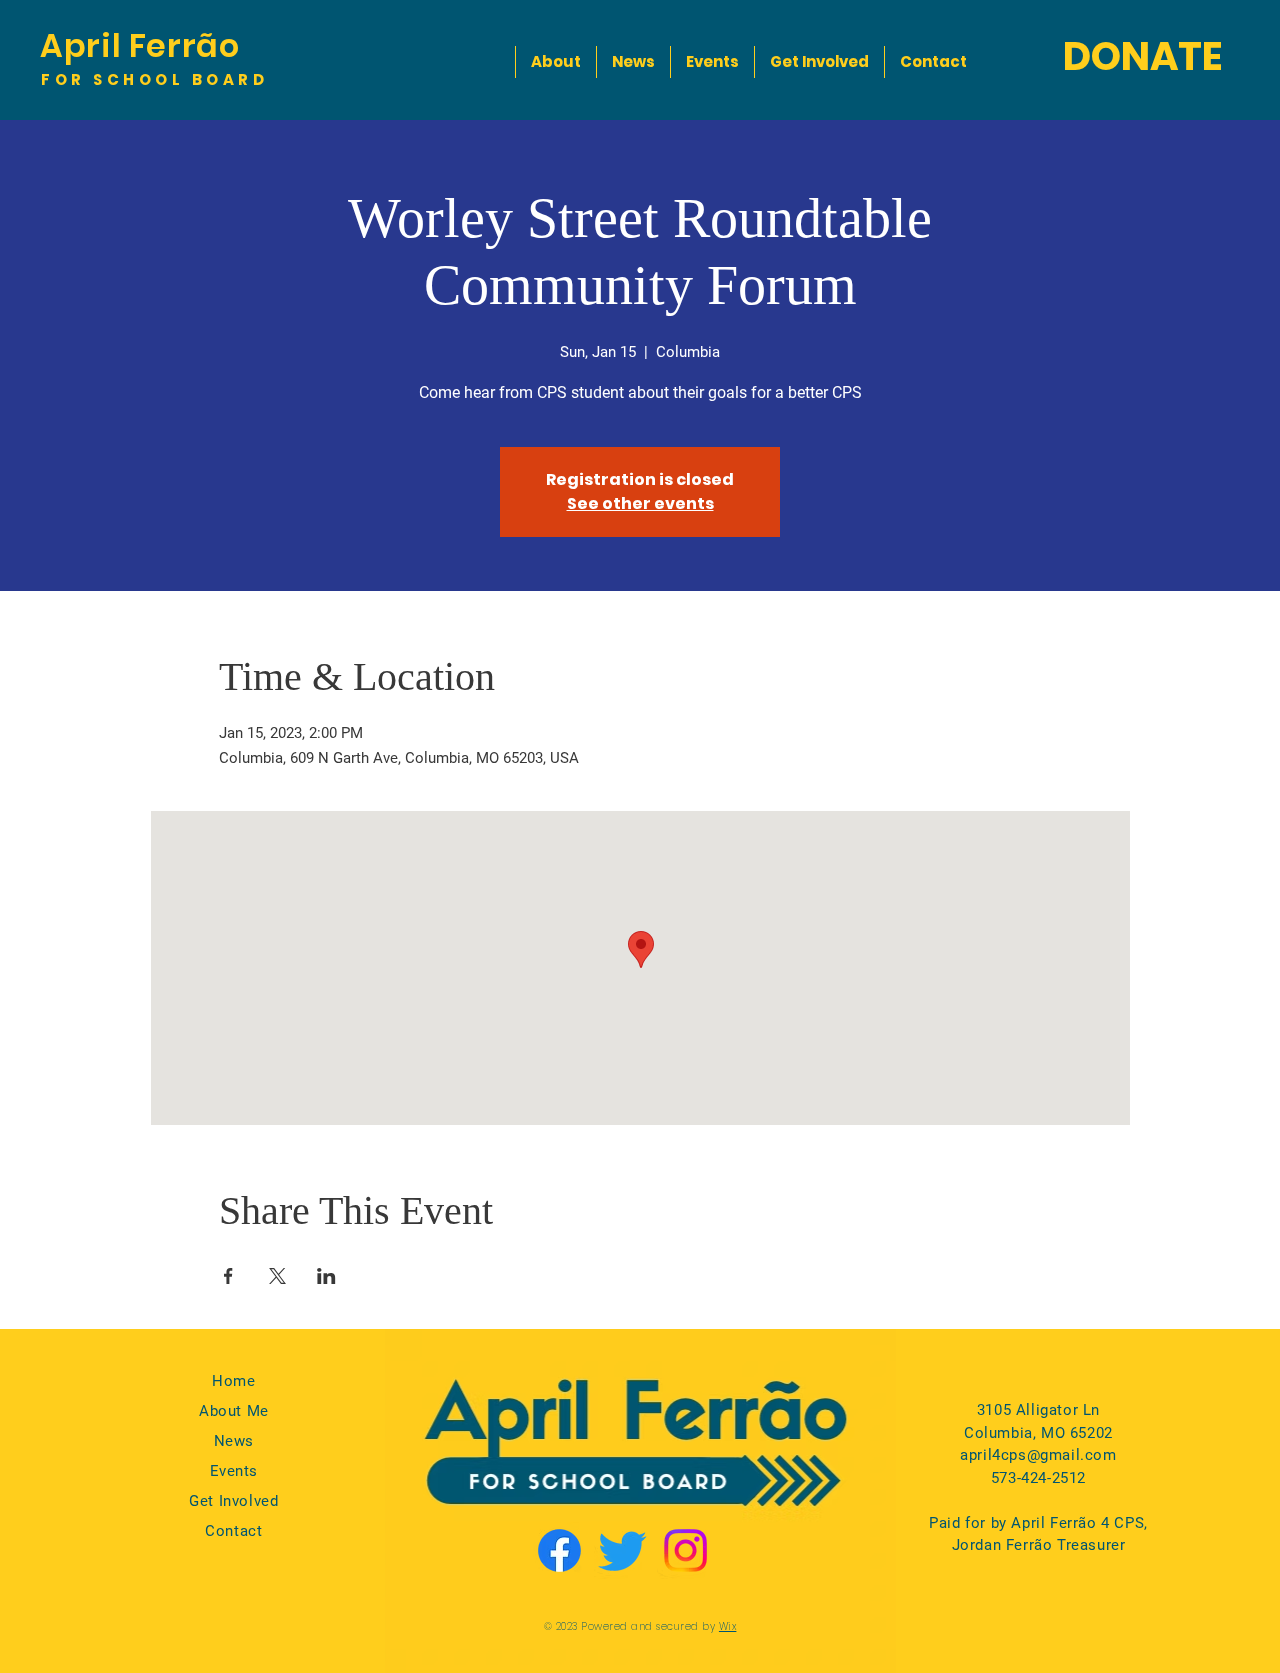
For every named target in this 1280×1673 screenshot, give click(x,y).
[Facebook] (559, 1550)
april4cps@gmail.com (1038, 1455)
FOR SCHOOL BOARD (154, 79)
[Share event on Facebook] (228, 1276)
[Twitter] (622, 1550)
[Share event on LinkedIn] (326, 1276)
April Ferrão (140, 45)
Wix (728, 1626)
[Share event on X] (277, 1276)
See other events (640, 503)
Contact (233, 1531)
